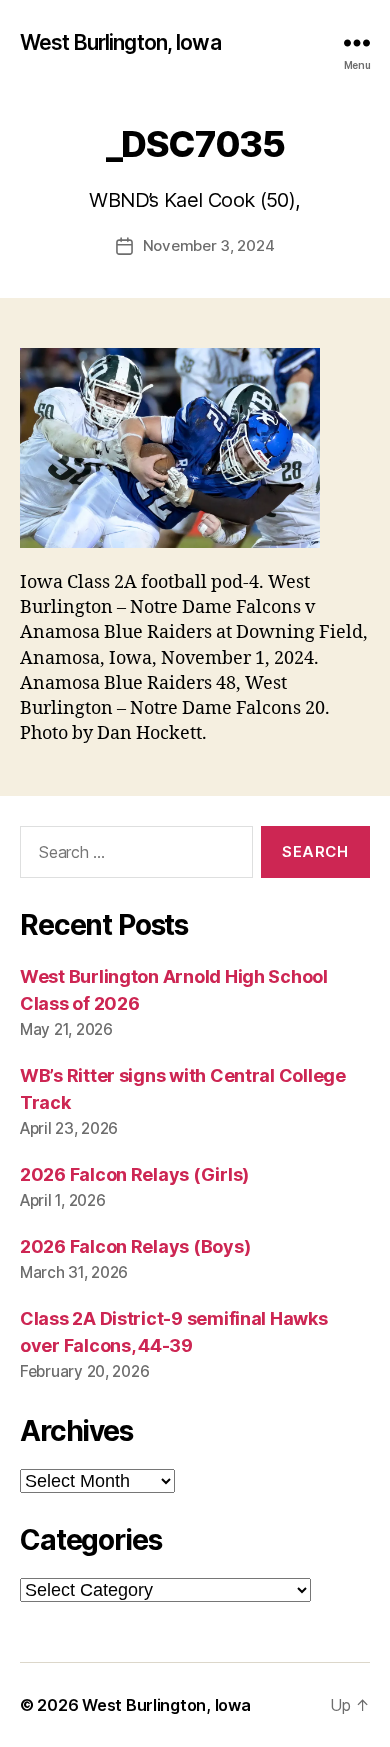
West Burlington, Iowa (120, 42)
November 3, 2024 (209, 245)
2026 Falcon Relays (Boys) (135, 1246)
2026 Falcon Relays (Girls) (134, 1174)
